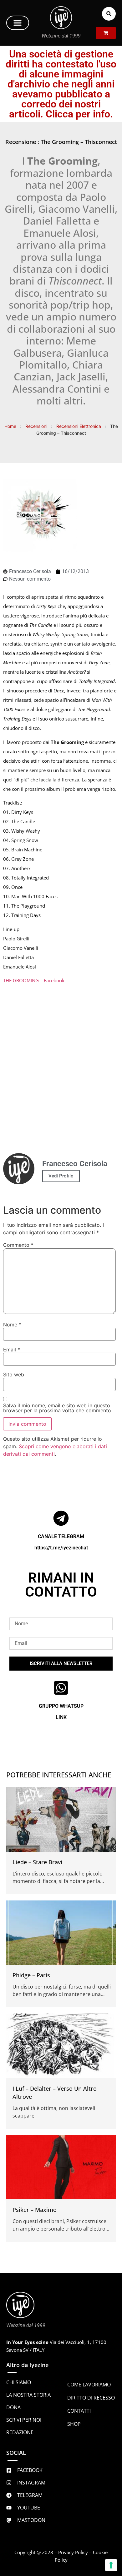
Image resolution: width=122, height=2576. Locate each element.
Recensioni (36, 426)
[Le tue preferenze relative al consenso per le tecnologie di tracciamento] (111, 2565)
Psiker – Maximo (35, 2210)
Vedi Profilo (61, 1176)
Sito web (14, 1375)
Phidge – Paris (31, 1975)
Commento (18, 1245)
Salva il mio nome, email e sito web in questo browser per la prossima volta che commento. (58, 1408)
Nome (12, 1325)
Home (10, 426)
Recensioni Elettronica (79, 426)
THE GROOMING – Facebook (34, 980)
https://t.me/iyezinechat (61, 1548)
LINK (61, 1717)
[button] (18, 23)
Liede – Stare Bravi (37, 1862)
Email (12, 1350)
